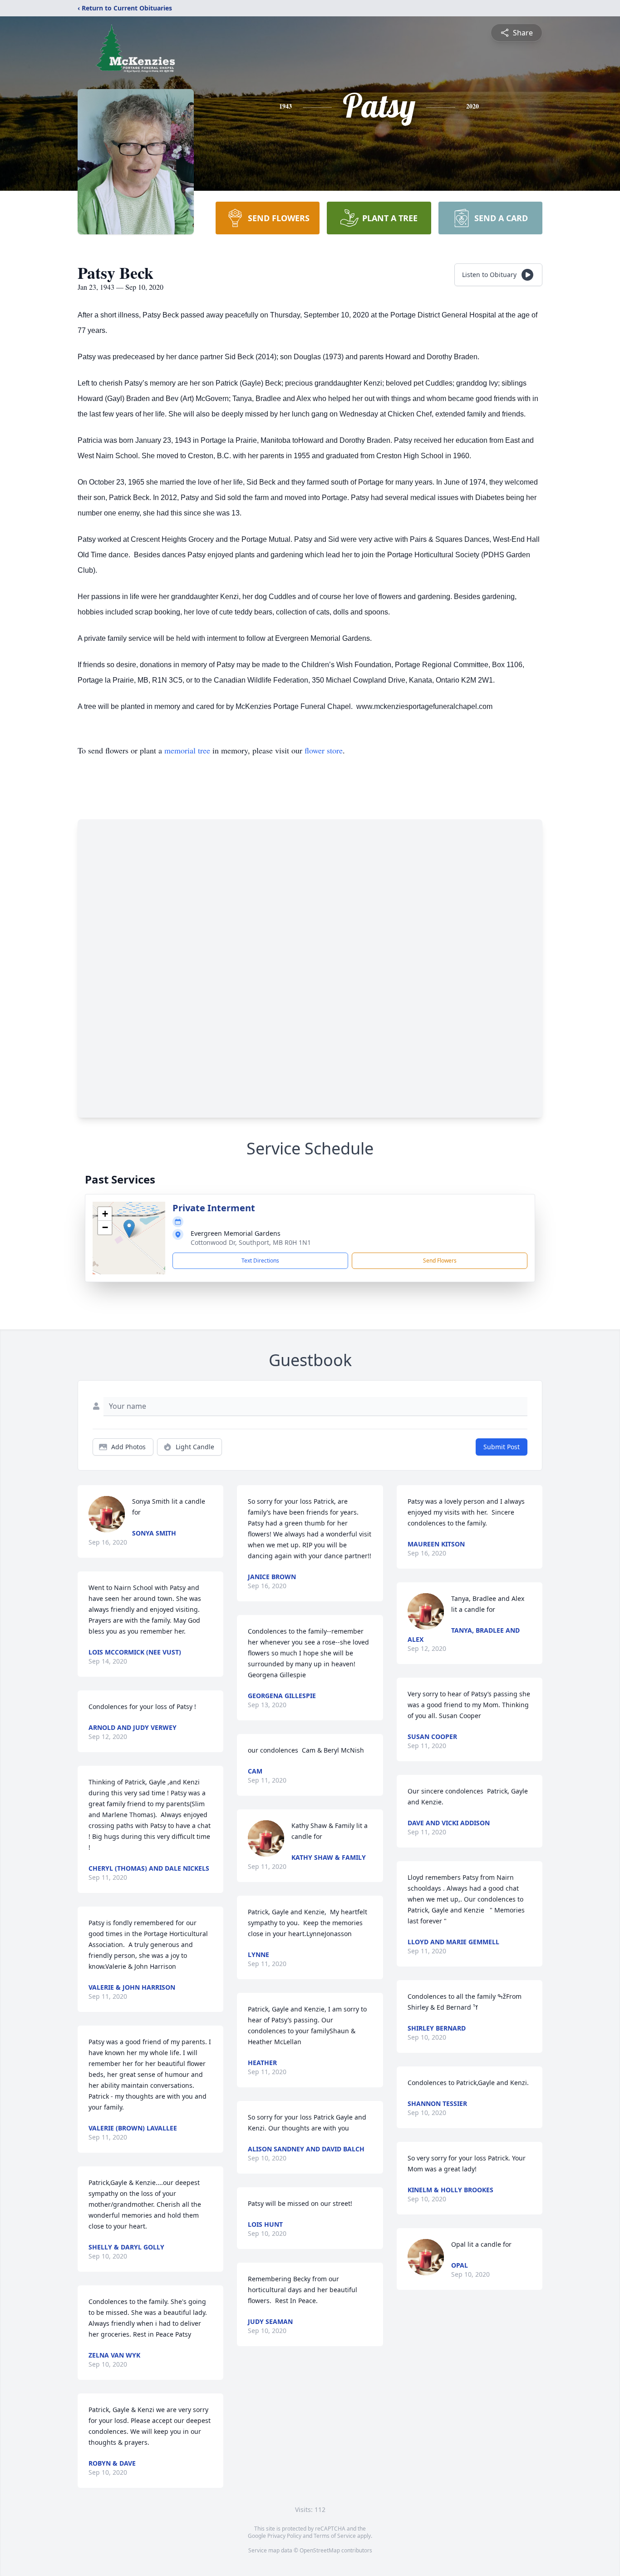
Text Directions (260, 1261)
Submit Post (502, 1447)
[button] (129, 1229)
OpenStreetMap (320, 2550)
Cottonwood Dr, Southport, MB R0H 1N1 (251, 1242)
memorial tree (187, 750)
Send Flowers (440, 1261)
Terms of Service (335, 2536)
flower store (324, 750)
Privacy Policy (284, 2536)
